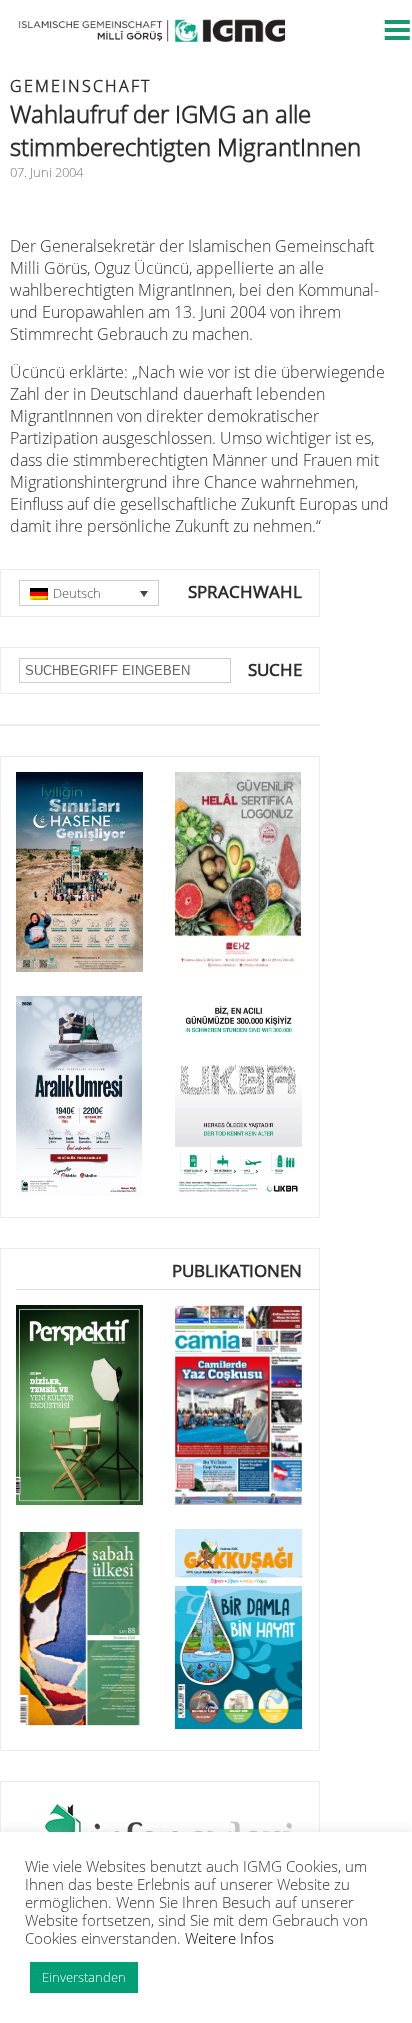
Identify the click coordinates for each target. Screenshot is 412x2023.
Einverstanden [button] (84, 1977)
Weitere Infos (229, 1938)
